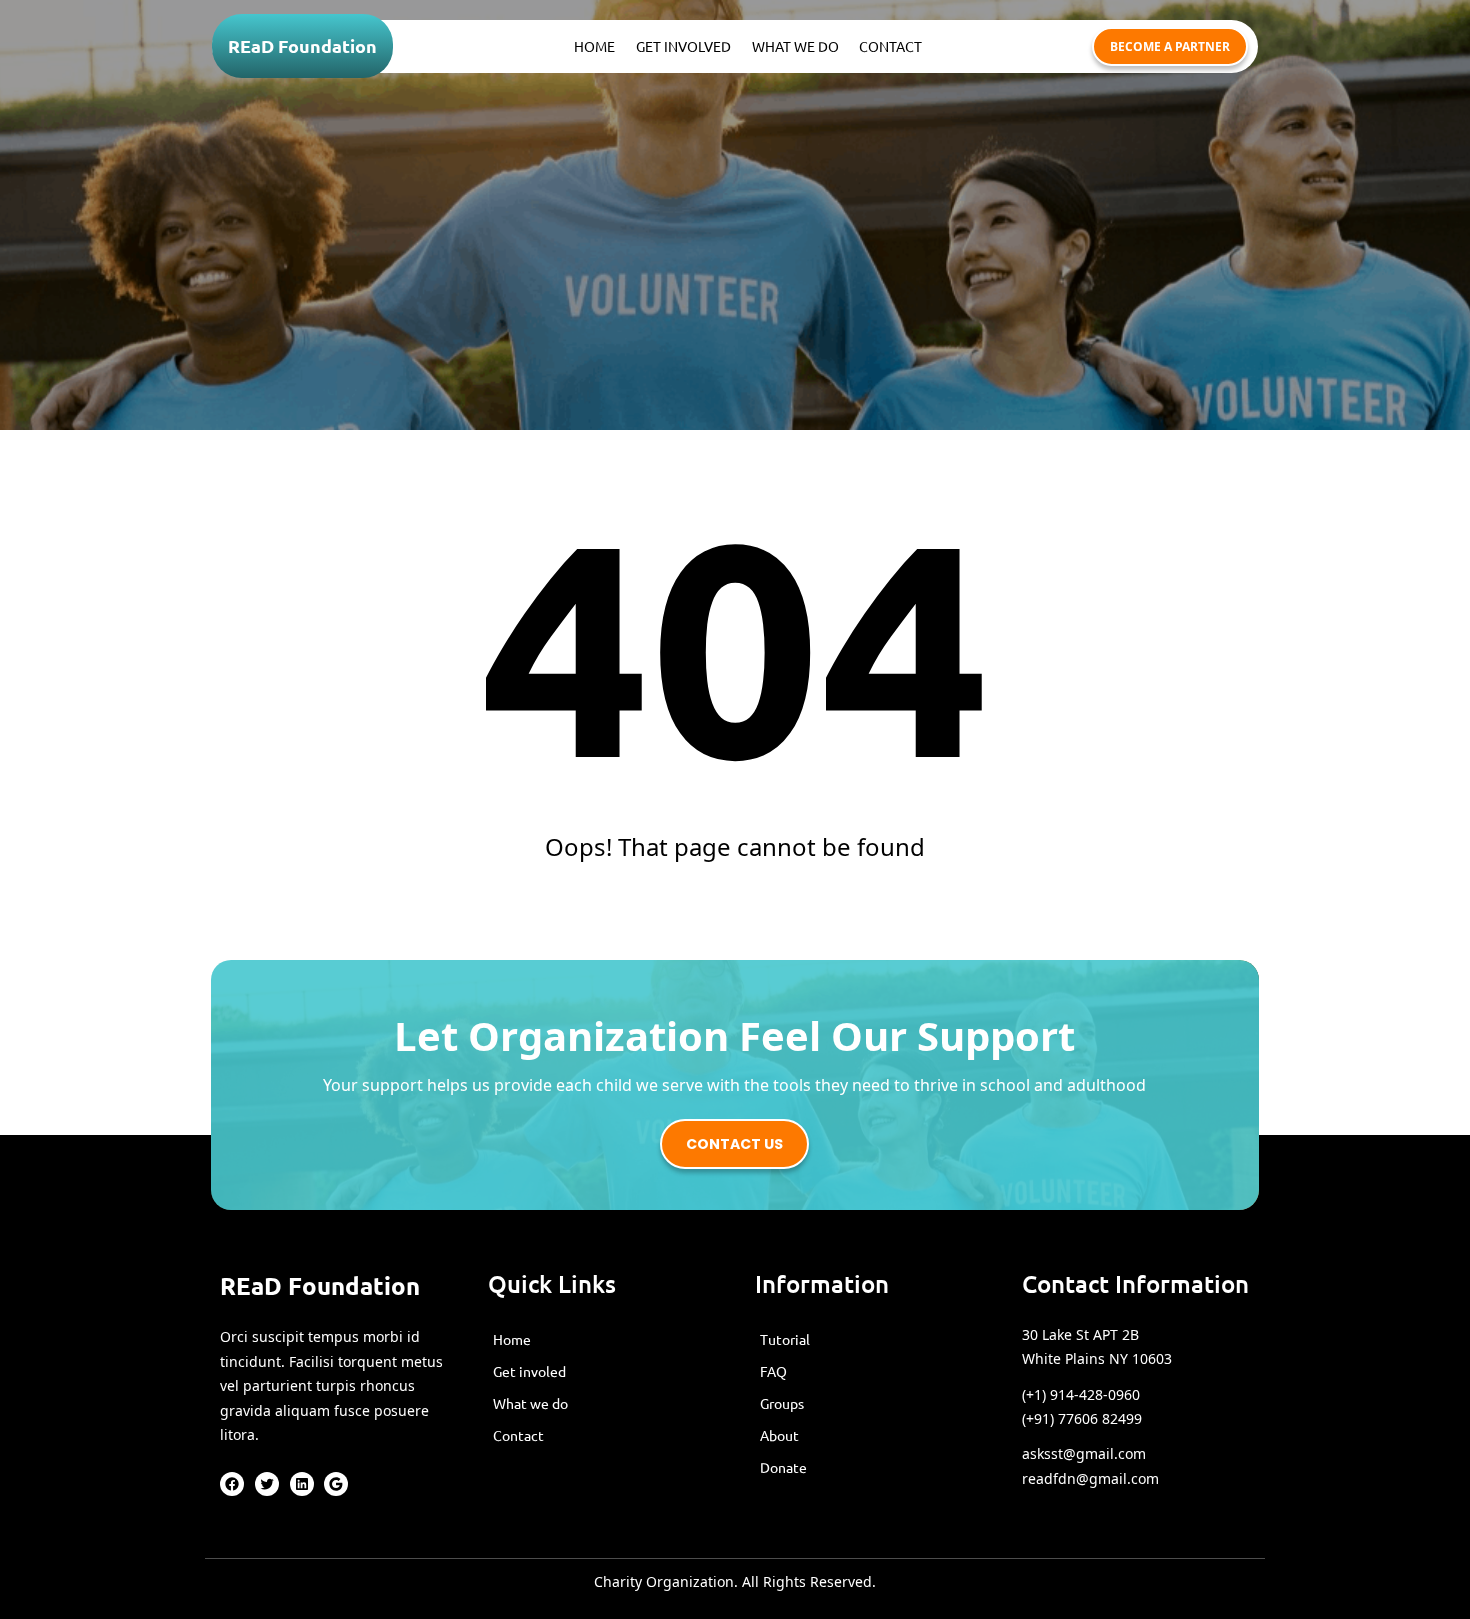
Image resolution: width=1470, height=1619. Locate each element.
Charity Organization (664, 1581)
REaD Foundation (302, 45)
